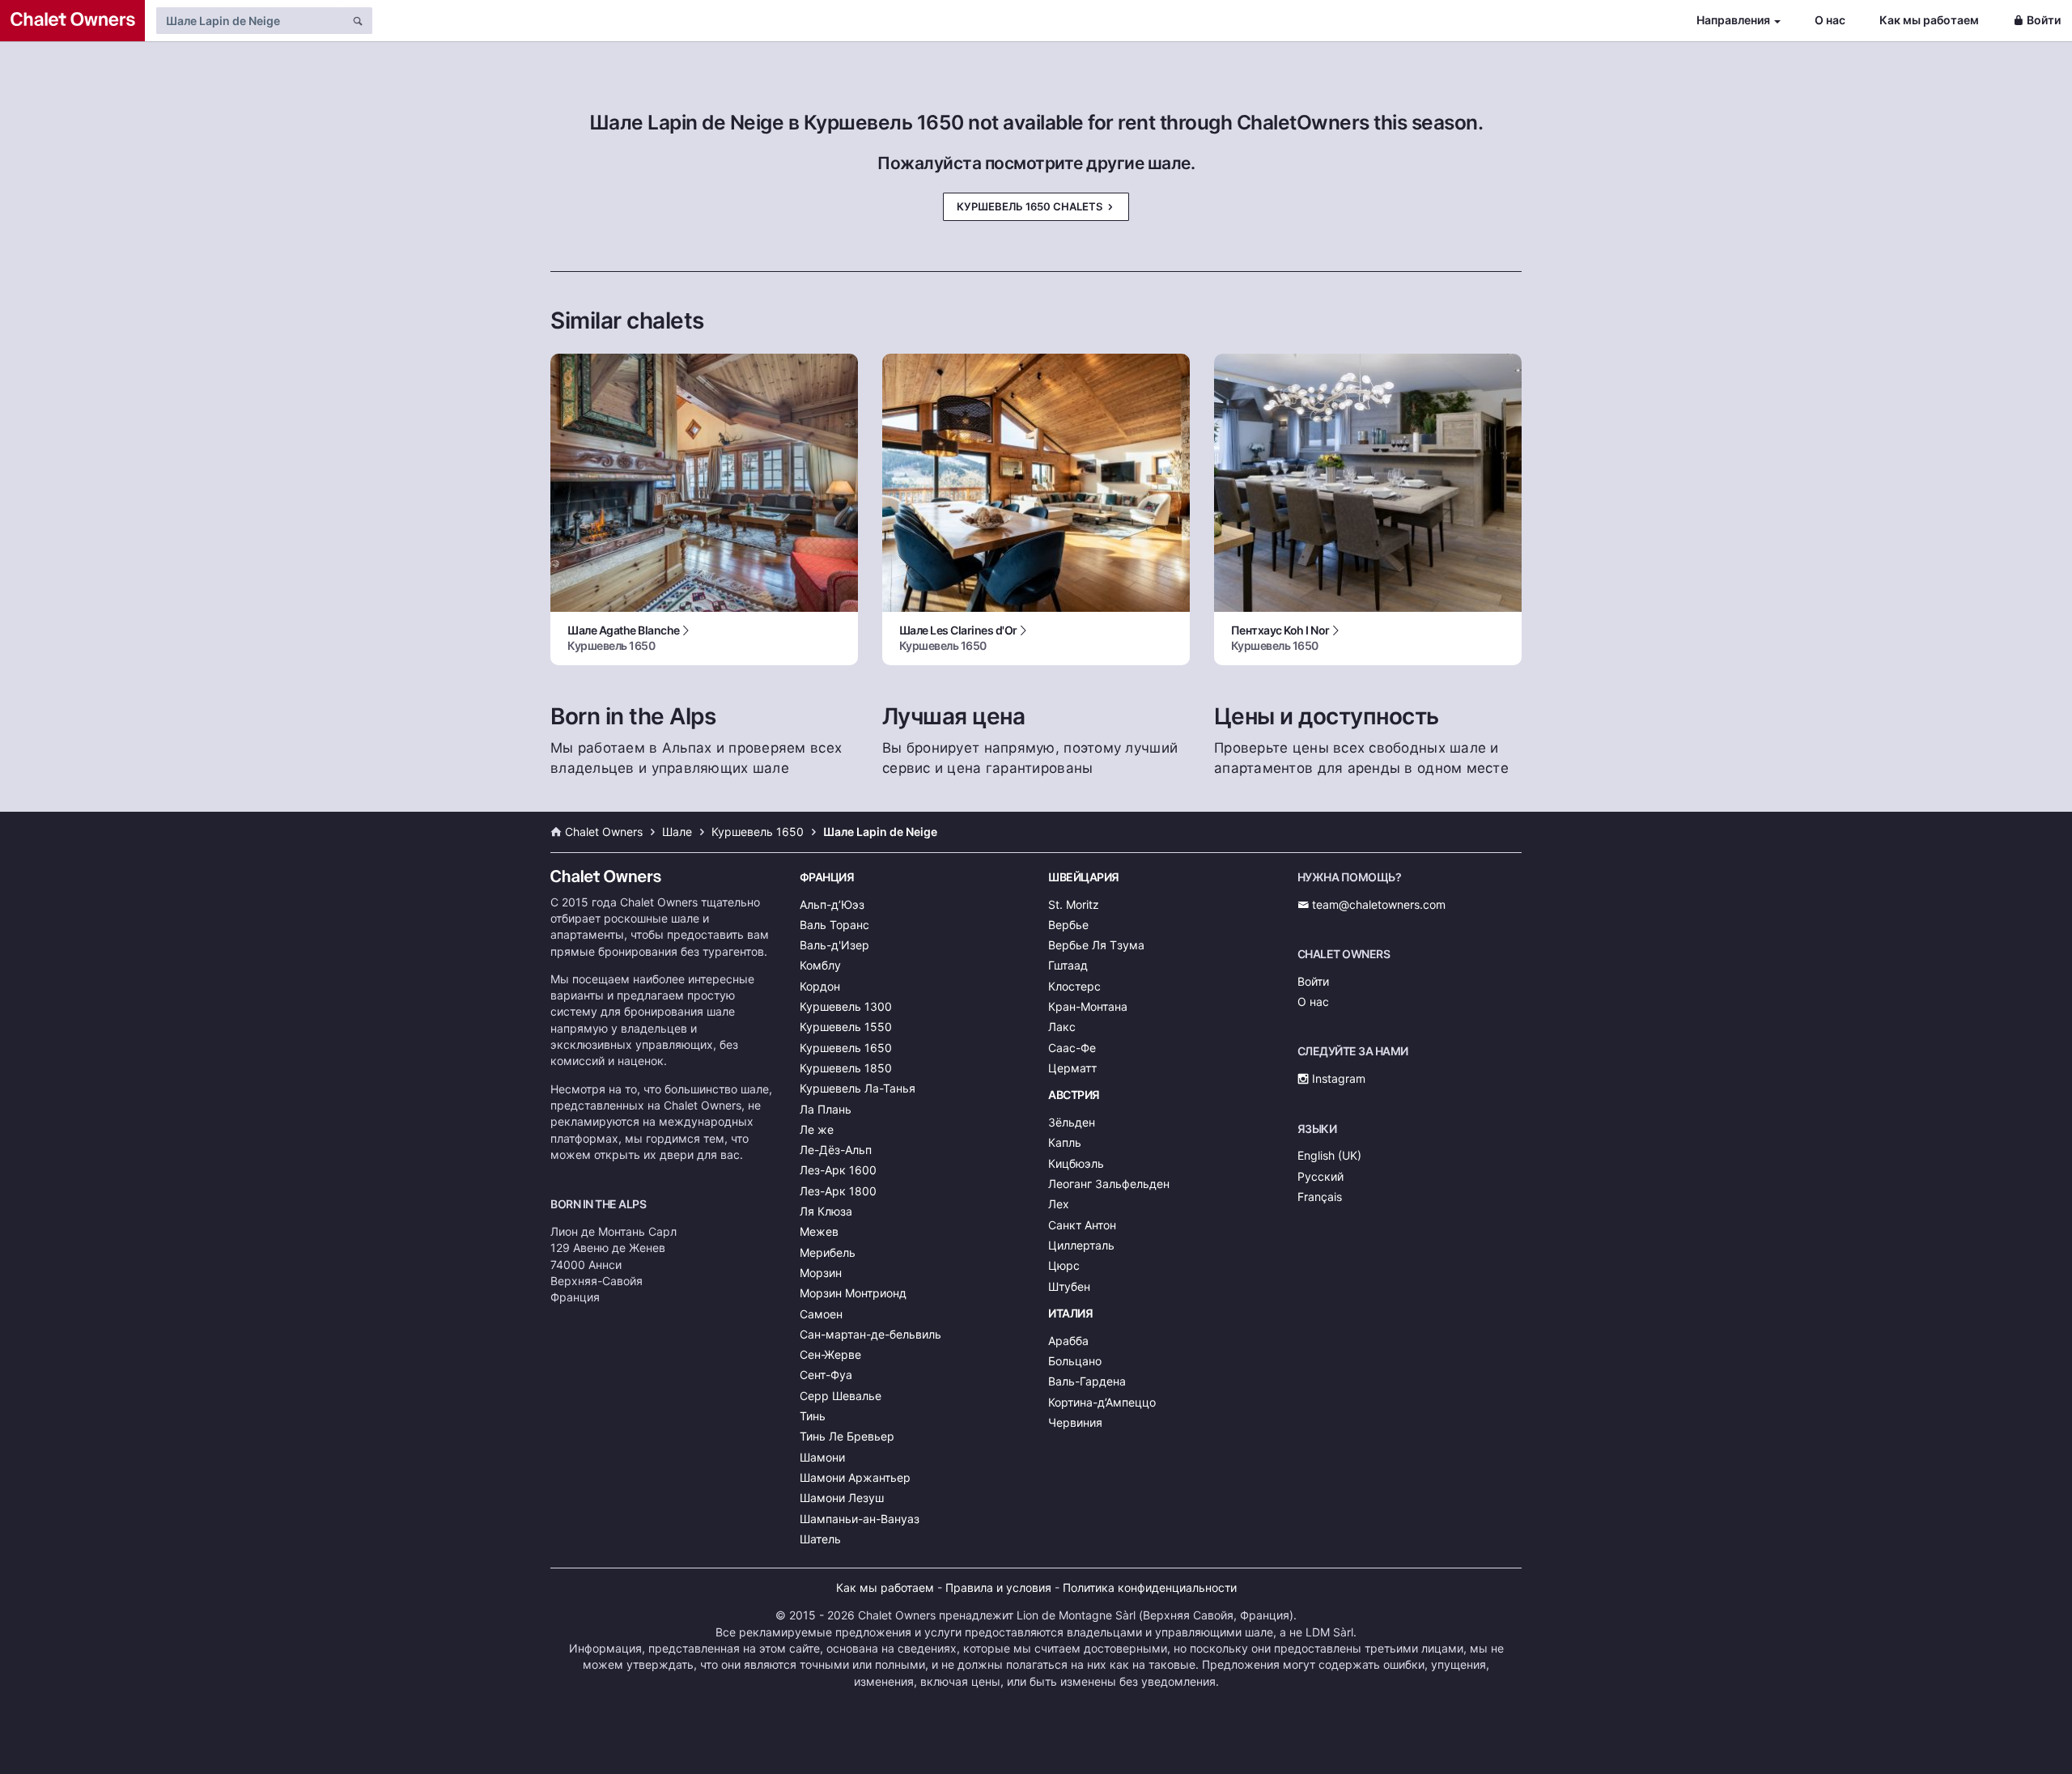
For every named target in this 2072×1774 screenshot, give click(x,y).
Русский (1320, 1176)
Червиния (1075, 1422)
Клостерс (1074, 986)
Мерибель (828, 1252)
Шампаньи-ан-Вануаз (860, 1519)
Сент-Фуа (826, 1375)
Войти (2044, 20)
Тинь (813, 1416)
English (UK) (1329, 1155)
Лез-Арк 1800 (838, 1191)
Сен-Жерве (830, 1354)
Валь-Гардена (1087, 1381)
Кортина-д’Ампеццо (1102, 1402)
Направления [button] (1733, 20)
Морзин (821, 1273)
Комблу (820, 965)
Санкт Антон (1082, 1225)
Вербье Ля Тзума (1096, 945)
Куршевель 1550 (846, 1027)
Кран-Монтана (1088, 1006)
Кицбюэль (1076, 1163)
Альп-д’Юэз (832, 904)
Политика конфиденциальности (1150, 1587)
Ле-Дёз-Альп (836, 1150)
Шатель (820, 1539)
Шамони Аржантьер (855, 1477)
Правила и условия (998, 1587)
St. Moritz (1074, 904)
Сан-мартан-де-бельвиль (870, 1334)
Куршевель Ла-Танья (858, 1088)
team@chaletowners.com (1377, 904)
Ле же (817, 1129)
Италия (1070, 1313)
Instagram (1337, 1078)
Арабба (1068, 1341)
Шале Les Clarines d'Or (958, 638)
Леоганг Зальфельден (1109, 1184)
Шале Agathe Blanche (624, 638)
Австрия (1074, 1095)
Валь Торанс (834, 925)
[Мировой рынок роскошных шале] (72, 21)
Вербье (1068, 925)
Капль (1065, 1142)
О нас (1830, 20)
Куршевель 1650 (846, 1048)
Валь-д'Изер (834, 945)
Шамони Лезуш (842, 1498)
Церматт (1072, 1068)
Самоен (821, 1314)
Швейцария (1084, 877)
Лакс (1062, 1027)
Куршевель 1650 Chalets (1031, 206)
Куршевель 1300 (846, 1006)
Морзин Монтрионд (853, 1293)
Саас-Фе (1072, 1048)
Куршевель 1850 (846, 1068)
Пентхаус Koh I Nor (1280, 638)
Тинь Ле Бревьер (847, 1436)
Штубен (1069, 1286)
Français (1320, 1197)
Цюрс (1064, 1265)
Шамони (822, 1457)
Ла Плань (826, 1109)
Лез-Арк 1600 (838, 1170)
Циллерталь (1081, 1245)
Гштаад (1068, 965)
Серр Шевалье (841, 1396)
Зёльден (1072, 1122)
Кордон (820, 986)
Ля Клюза (826, 1211)
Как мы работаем (1929, 20)
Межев (819, 1231)
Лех (1059, 1204)
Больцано (1075, 1361)
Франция (827, 877)
